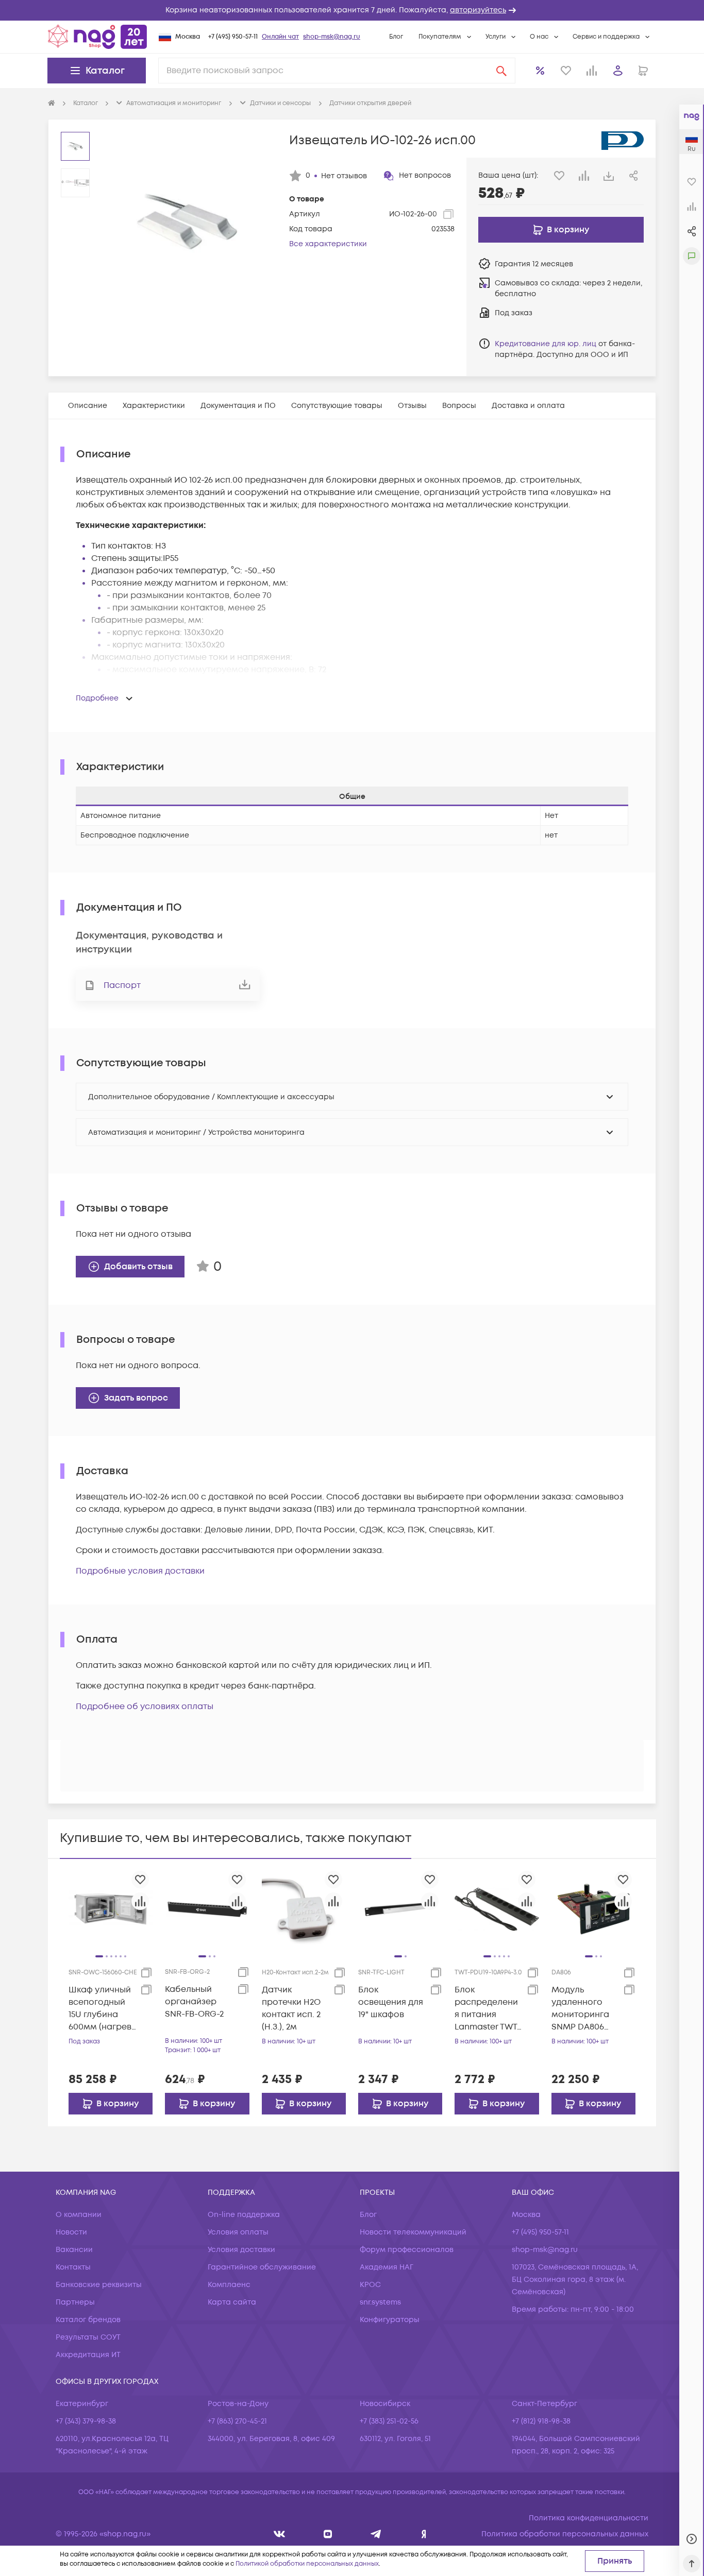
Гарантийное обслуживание (262, 2267)
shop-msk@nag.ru (332, 37)
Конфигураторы (390, 2320)
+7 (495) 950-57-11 (233, 37)
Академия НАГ (387, 2267)
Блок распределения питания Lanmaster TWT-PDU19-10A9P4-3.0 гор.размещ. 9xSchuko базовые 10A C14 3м (488, 2009)
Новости (71, 2232)
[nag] (424, 2534)
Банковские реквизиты (99, 2285)
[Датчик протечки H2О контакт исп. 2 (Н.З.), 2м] (304, 1909)
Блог (396, 37)
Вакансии (74, 2250)
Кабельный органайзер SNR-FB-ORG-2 (194, 2002)
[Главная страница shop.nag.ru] (97, 37)
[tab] (88, 406)
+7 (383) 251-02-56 (389, 2421)
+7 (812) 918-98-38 (541, 2421)
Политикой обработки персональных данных (307, 2564)
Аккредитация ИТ (88, 2355)
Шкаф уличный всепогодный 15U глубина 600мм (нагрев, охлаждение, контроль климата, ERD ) (101, 2009)
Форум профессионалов (407, 2250)
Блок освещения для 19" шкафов (391, 2002)
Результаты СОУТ (88, 2337)
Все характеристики (328, 244)
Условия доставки (241, 2250)
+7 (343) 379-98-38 (86, 2421)
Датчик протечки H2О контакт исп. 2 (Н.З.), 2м (291, 2008)
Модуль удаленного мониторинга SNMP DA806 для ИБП (580, 2009)
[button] (352, 10)
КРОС (370, 2285)
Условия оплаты (238, 2232)
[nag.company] (280, 2534)
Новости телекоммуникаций (413, 2232)
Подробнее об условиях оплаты (145, 1707)
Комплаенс (229, 2285)
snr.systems (380, 2302)
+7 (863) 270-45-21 (237, 2421)
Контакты (73, 2267)
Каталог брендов (88, 2320)
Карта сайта (232, 2302)
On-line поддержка (244, 2215)
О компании (79, 2215)
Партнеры (75, 2302)
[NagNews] (376, 2534)
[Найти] (501, 71)
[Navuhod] (328, 2534)
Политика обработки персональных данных (565, 2534)
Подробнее (97, 698)
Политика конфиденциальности (589, 2518)
